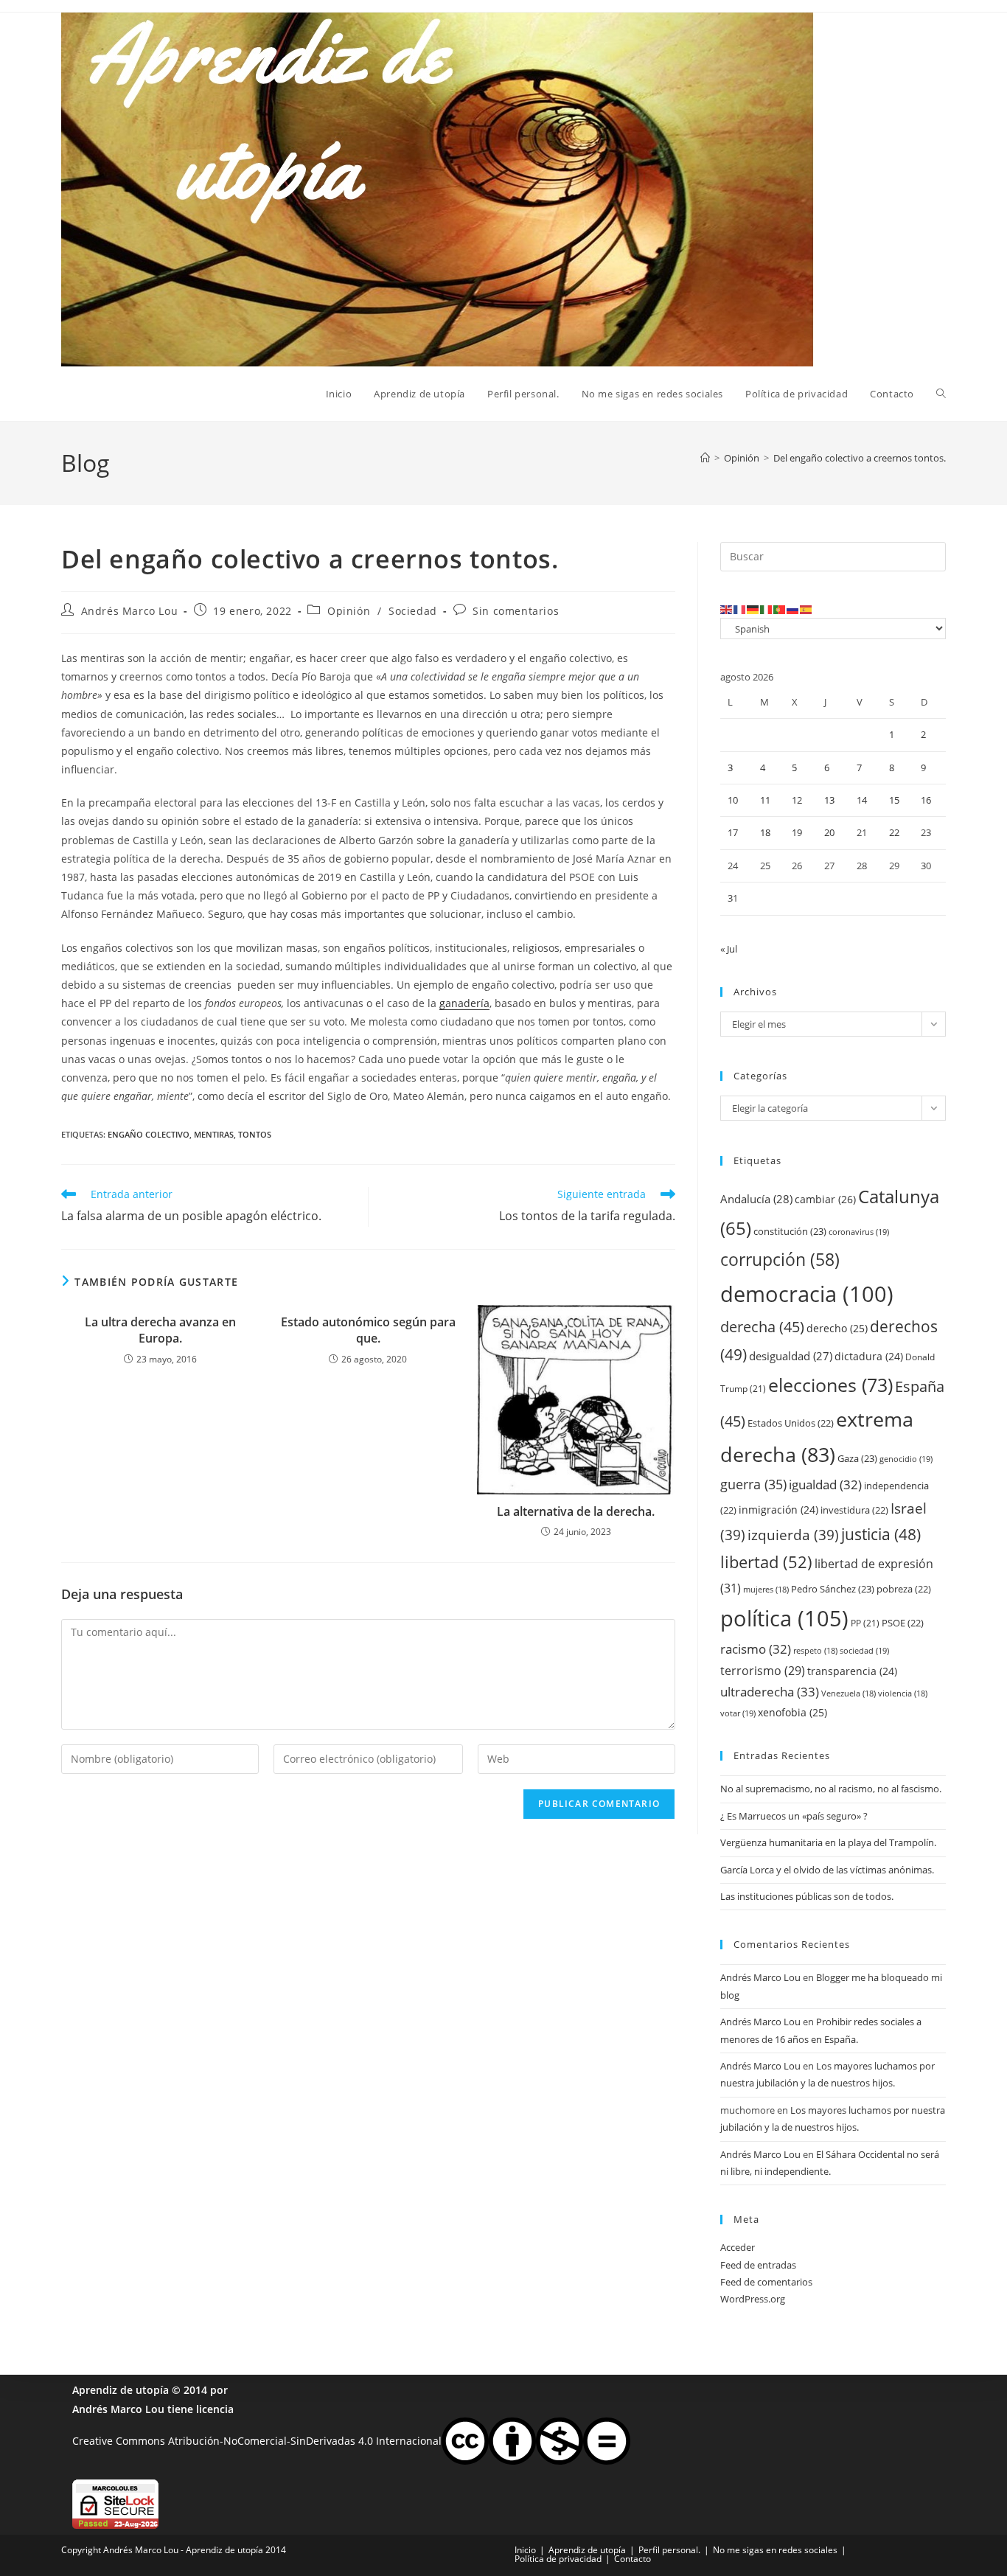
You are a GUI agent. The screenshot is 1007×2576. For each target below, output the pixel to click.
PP (865, 1623)
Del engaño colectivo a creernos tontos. (860, 458)
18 (765, 832)
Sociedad (413, 611)
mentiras (214, 1134)
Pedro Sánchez (833, 1589)
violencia (903, 1693)
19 (797, 832)
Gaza (857, 1458)
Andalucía (756, 1199)
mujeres (766, 1590)
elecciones (830, 1385)
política (784, 1618)
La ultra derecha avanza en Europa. (160, 1330)
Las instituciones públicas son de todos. (807, 1896)
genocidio (906, 1459)
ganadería (464, 1003)
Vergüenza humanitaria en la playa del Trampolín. (828, 1842)
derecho (837, 1328)
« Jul (729, 949)
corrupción (780, 1260)
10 (733, 800)
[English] (727, 609)
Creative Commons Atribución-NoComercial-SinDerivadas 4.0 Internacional (257, 2440)
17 (733, 832)
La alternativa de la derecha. (576, 1511)
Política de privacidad (558, 2559)
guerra (753, 1484)
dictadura (869, 1356)
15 (894, 800)
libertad (766, 1562)
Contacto (633, 2559)
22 (894, 832)
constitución (790, 1231)
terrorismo (763, 1671)
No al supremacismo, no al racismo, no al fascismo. (831, 1789)
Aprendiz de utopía (121, 2390)
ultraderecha (770, 1692)
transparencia (852, 1671)
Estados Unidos (791, 1423)
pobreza (904, 1589)
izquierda (793, 1535)
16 (926, 800)
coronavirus (859, 1232)
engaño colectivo (149, 1134)
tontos (255, 1134)
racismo (756, 1649)
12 (797, 800)
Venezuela (849, 1693)
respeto (815, 1651)
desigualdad (791, 1356)
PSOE (903, 1623)
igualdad (825, 1484)
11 (765, 800)
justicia (881, 1534)
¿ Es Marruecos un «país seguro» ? (794, 1816)
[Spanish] (806, 609)
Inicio (525, 2550)
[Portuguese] (780, 609)
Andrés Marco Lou (130, 611)
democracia (807, 1294)
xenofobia (792, 1712)
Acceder (738, 2247)
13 (829, 800)
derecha (762, 1326)
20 (829, 832)
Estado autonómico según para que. (368, 1330)
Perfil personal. (669, 2550)
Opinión (349, 611)
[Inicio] (705, 458)
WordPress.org (753, 2299)
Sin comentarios (516, 611)
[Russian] (793, 609)
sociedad (864, 1650)
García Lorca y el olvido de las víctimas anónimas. (827, 1870)
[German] (753, 609)
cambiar (825, 1199)
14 (862, 800)
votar (738, 1713)
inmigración (778, 1510)
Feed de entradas (758, 2265)
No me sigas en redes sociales (775, 2550)
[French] (740, 609)
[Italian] (767, 609)
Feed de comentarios (766, 2282)
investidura (854, 1510)
